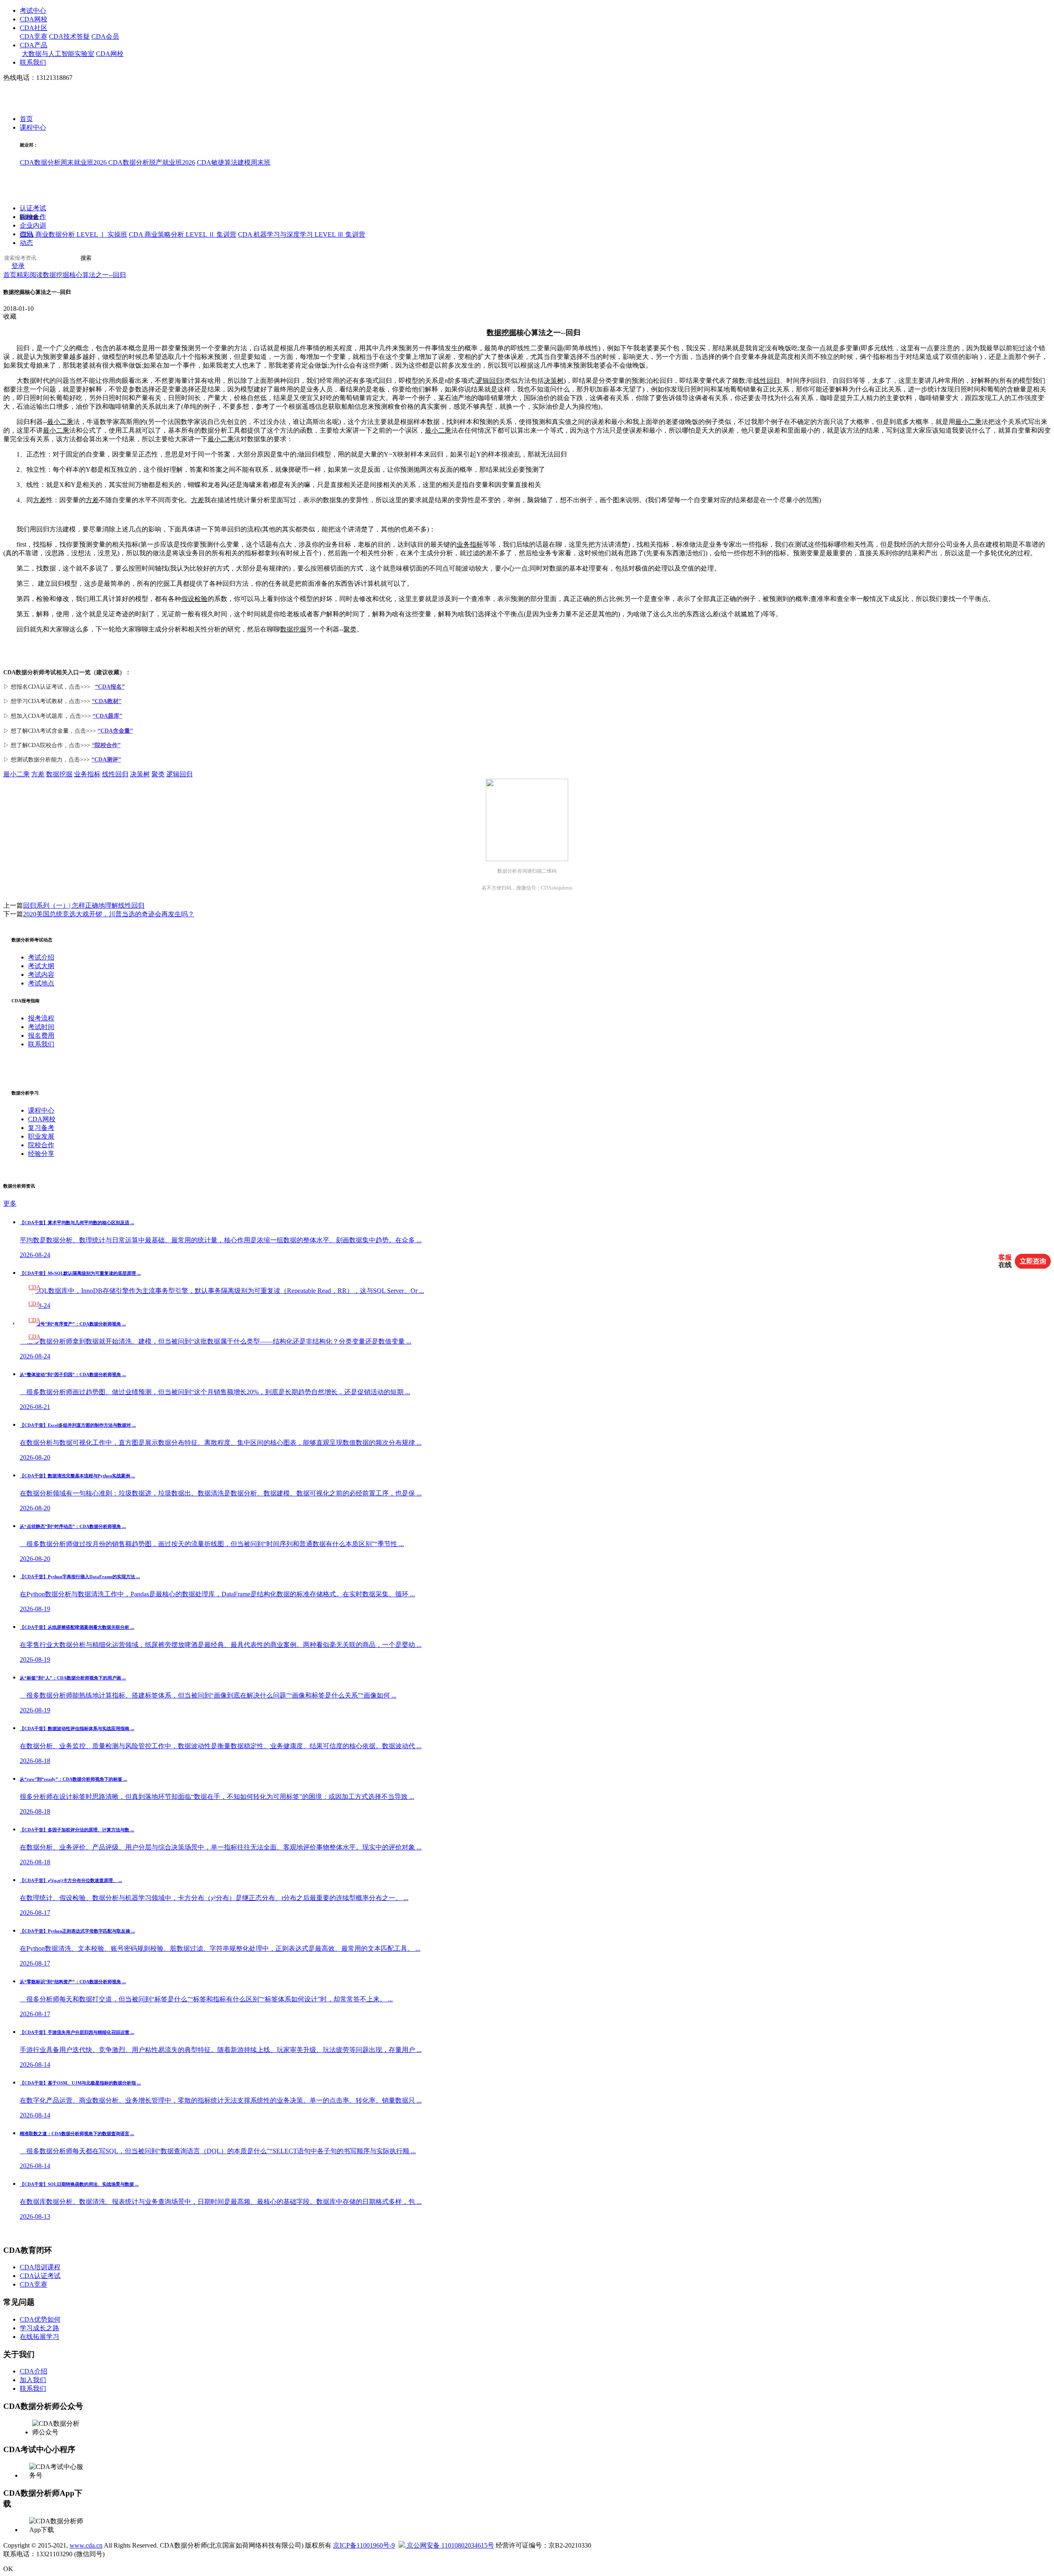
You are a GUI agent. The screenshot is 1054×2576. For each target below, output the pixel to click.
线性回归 (767, 381)
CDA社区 (34, 28)
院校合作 (33, 217)
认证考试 (33, 208)
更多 (10, 1203)
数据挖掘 (501, 333)
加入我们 (33, 2380)
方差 (40, 500)
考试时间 (41, 1027)
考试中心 (33, 10)
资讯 (26, 234)
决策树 (554, 381)
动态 (26, 243)
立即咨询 (1033, 1261)
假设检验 (194, 599)
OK (8, 2569)
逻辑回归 (489, 381)
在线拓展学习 (40, 2337)
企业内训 (33, 226)
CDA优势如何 (40, 2319)
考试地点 (41, 983)
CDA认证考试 (40, 2276)
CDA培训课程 (40, 2267)
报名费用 (41, 1035)
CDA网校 (34, 19)
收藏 (10, 316)
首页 (26, 119)
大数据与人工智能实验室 (58, 54)
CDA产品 (34, 45)
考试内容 (41, 975)
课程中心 (33, 128)
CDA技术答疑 (69, 36)
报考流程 (41, 1018)
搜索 (86, 258)
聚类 (350, 629)
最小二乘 (60, 422)
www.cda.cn (86, 2545)
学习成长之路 (40, 2328)
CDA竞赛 (34, 36)
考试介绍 (41, 957)
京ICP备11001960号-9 (364, 2545)
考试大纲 (41, 966)
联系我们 (33, 62)
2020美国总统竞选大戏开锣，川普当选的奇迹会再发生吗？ (109, 914)
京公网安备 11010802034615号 (450, 2545)
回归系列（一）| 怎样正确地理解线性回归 (84, 905)
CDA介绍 (34, 2371)
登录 (18, 266)
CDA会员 (105, 36)
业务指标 (470, 544)
